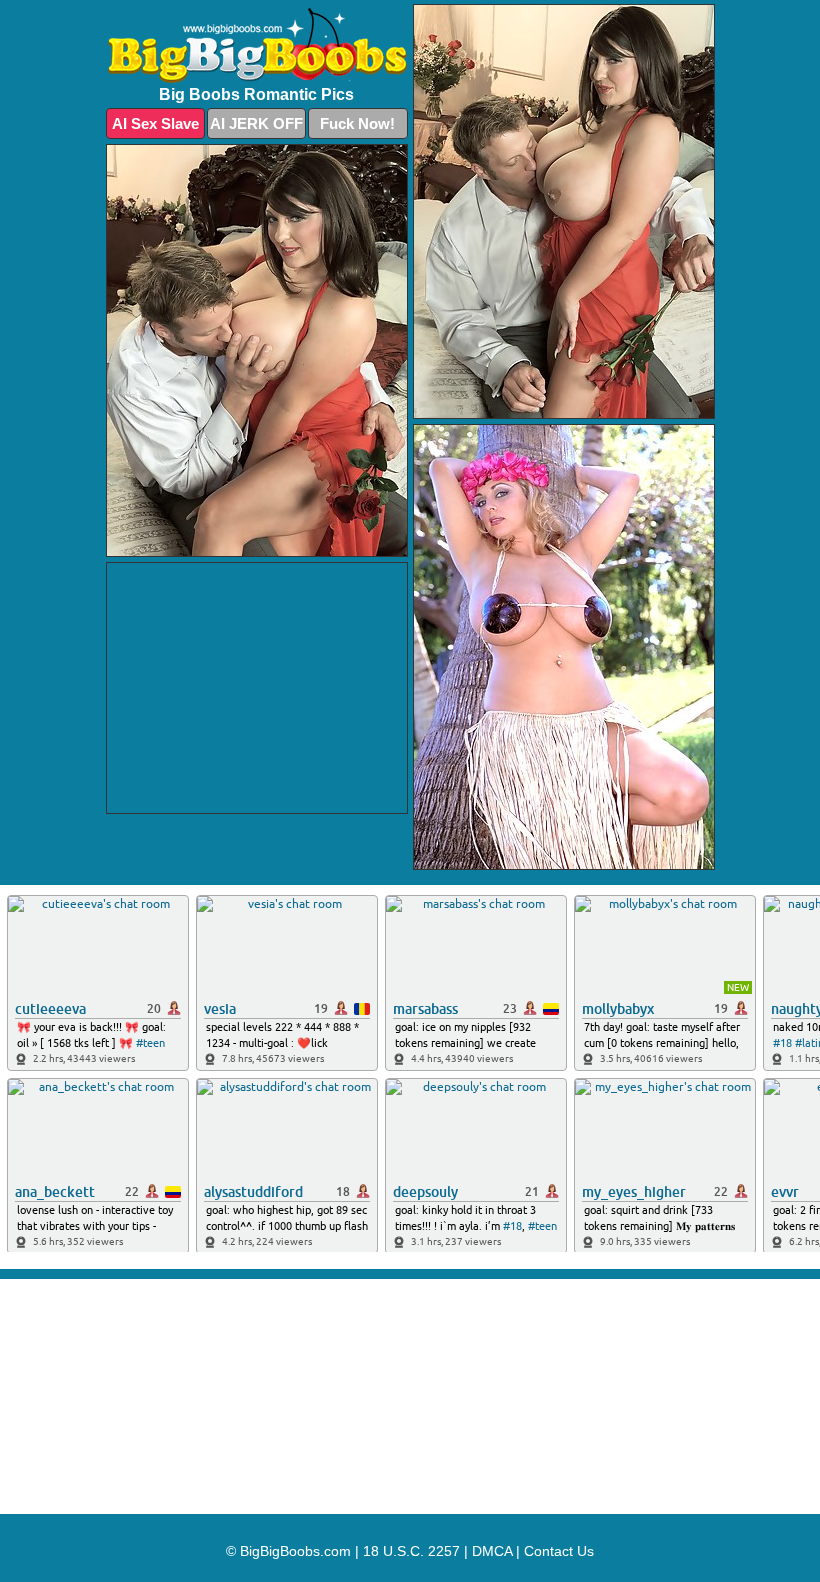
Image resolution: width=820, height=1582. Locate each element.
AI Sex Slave (155, 123)
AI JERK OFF (256, 123)
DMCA (492, 1551)
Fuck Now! (357, 123)
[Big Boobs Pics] (257, 45)
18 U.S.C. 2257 (411, 1551)
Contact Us (559, 1551)
